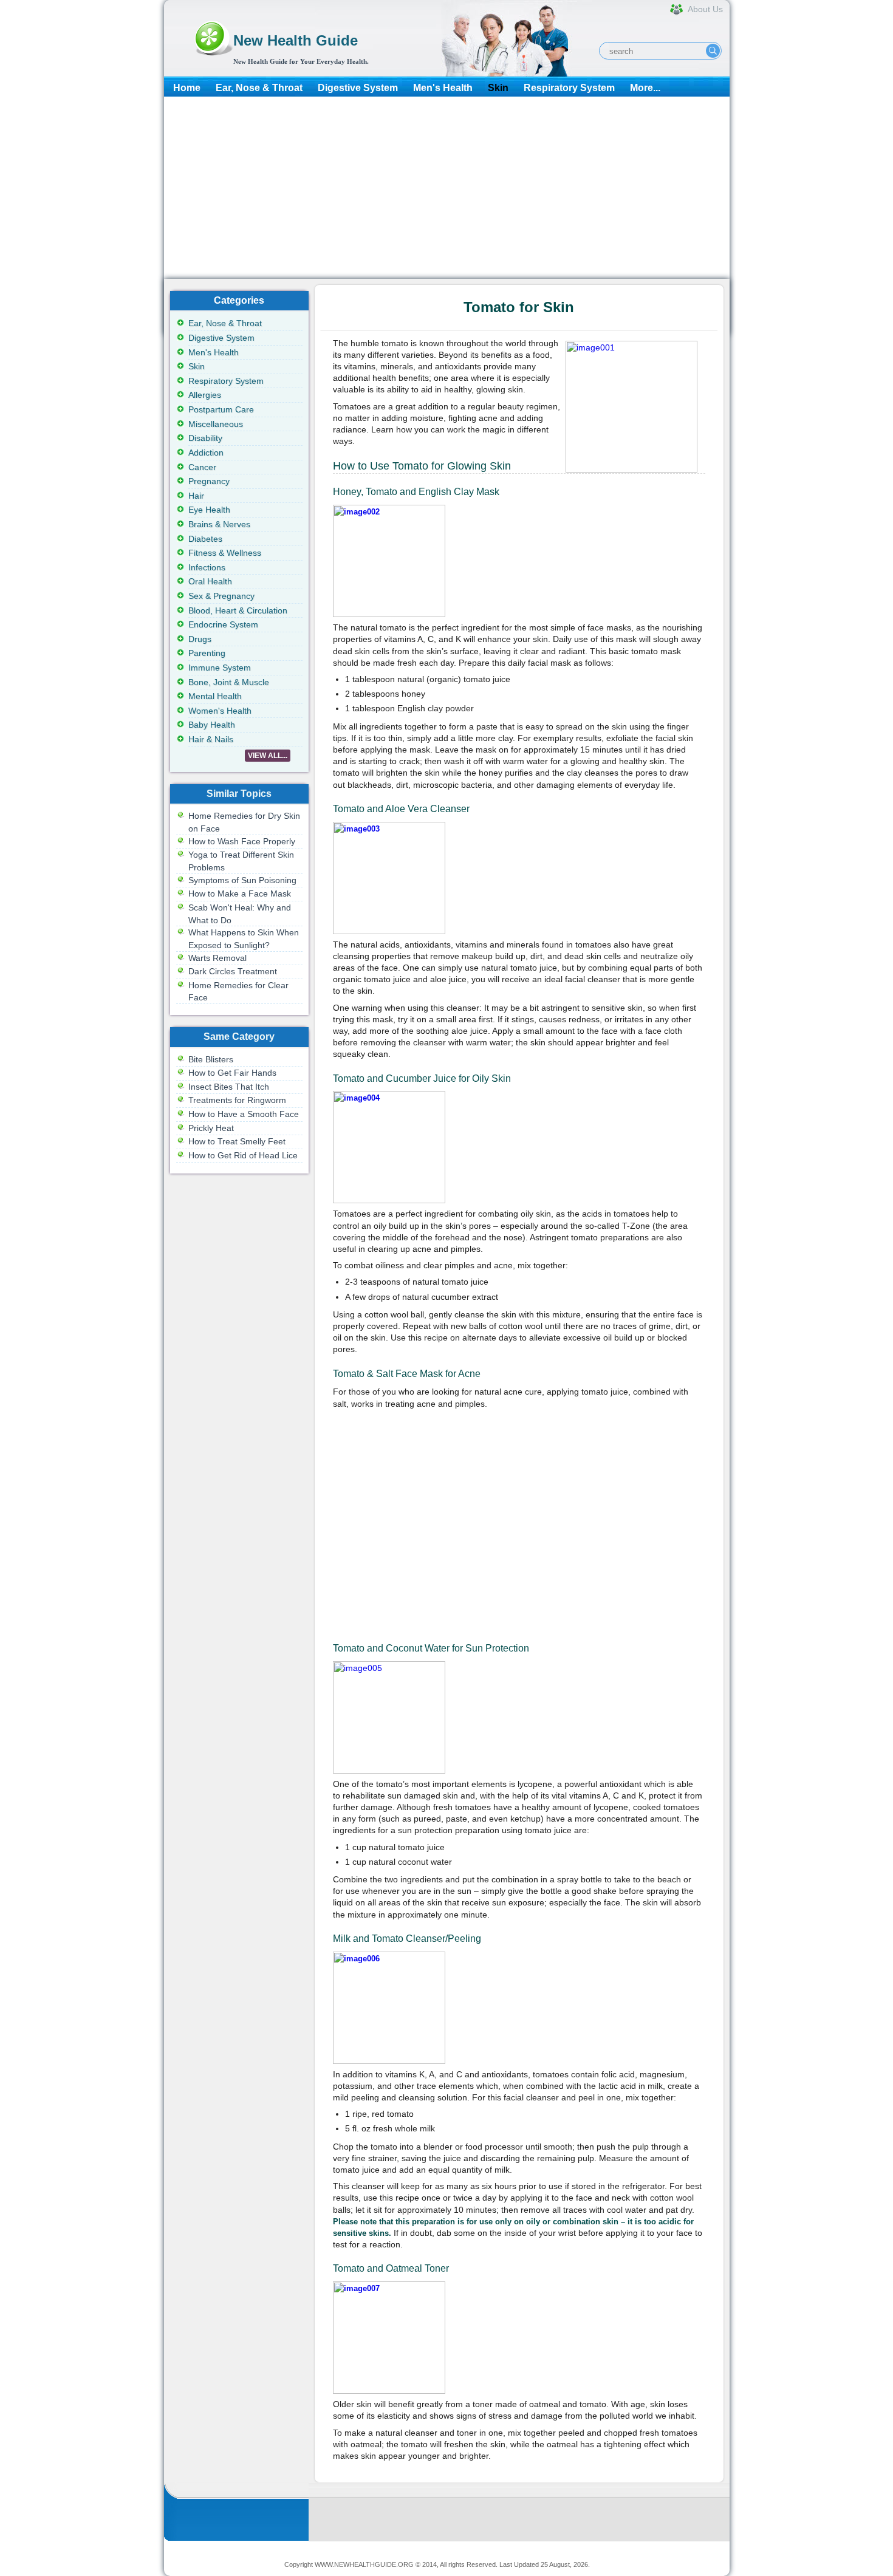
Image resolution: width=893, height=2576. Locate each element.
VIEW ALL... (268, 756)
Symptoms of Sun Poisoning (242, 880)
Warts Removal (217, 958)
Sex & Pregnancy (221, 596)
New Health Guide (296, 40)
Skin (498, 88)
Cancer (202, 467)
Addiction (206, 453)
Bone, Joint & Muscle (229, 682)
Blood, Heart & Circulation (238, 610)
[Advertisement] (447, 188)
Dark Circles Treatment (233, 971)
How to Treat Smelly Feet (237, 1141)
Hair (196, 496)
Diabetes (205, 539)
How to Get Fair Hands (232, 1073)
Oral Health (210, 581)
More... (645, 88)
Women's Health (220, 711)
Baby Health (212, 725)
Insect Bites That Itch (229, 1087)
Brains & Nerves (219, 524)
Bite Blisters (211, 1059)
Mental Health (215, 696)
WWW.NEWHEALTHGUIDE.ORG (364, 2564)
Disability (205, 438)
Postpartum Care (221, 409)
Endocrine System (223, 624)
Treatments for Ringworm (237, 1100)
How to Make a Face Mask (240, 893)
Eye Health (209, 510)
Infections (207, 567)
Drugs (200, 639)
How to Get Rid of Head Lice (243, 1155)
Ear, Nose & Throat (259, 88)
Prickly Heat (211, 1128)
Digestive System (358, 88)
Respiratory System (569, 88)
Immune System (220, 668)
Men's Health (443, 88)
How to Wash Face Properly (242, 841)
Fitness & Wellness (225, 553)
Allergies (205, 395)
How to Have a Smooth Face (244, 1114)
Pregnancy (209, 481)
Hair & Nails (211, 739)
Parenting (207, 653)
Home (187, 88)
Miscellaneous (216, 424)
